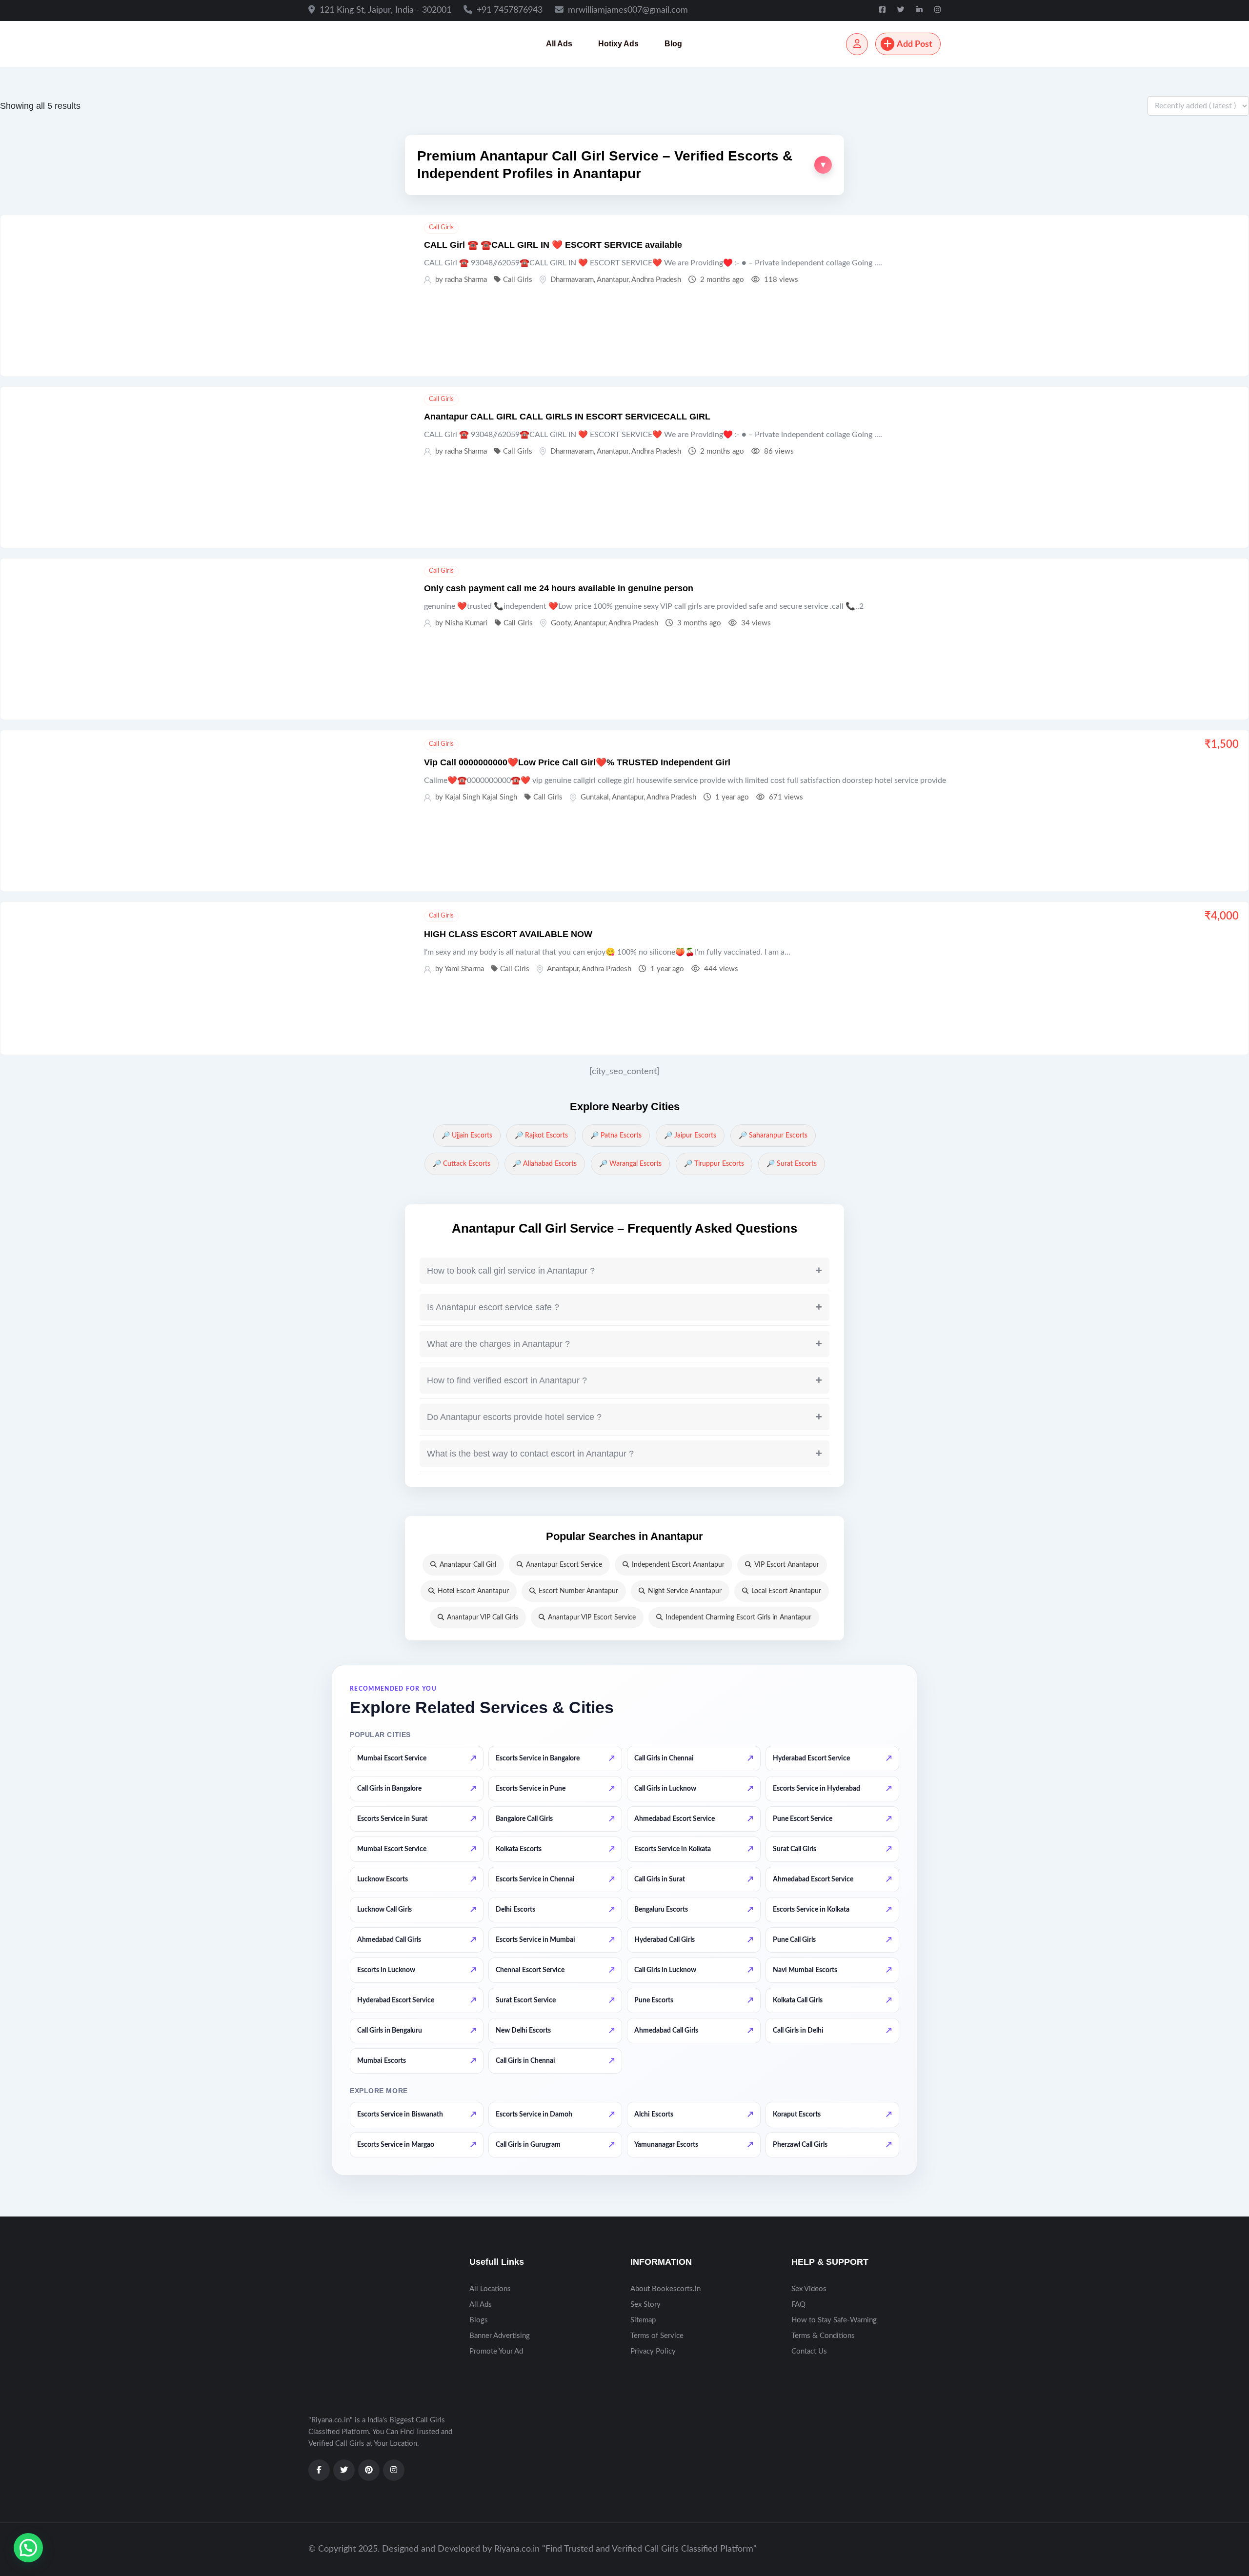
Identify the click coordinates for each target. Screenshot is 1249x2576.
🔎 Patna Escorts (616, 1136)
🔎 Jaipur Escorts (690, 1136)
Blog (673, 44)
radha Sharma (466, 280)
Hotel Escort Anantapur (473, 1591)
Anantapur (613, 280)
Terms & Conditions (823, 2336)
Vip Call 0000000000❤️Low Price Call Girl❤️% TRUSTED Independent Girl (577, 762)
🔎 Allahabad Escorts (545, 1164)
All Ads (559, 44)
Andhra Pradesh (656, 280)
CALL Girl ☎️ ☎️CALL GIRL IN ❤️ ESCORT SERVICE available (553, 245)
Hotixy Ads (618, 44)
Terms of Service (657, 2336)
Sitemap (643, 2320)
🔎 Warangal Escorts (630, 1164)
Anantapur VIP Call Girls (483, 1617)
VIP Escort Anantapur (787, 1565)
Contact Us (809, 2351)
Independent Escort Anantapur (678, 1565)
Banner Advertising (500, 2336)
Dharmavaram (572, 280)
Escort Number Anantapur (578, 1591)
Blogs (479, 2320)
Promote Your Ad (496, 2351)
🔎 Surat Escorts (792, 1164)
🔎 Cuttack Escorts (462, 1164)
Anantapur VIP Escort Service (592, 1617)
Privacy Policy (653, 2351)
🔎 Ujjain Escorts (467, 1136)
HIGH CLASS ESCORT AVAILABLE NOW (508, 934)
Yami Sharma (464, 969)
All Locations (490, 2289)
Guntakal (595, 797)
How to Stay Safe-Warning (834, 2320)
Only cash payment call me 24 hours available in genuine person (559, 588)
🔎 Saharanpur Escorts (773, 1136)
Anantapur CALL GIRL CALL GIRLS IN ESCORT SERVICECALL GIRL (567, 417)
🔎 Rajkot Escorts (541, 1136)
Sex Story (645, 2305)
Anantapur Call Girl (468, 1565)
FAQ (798, 2305)
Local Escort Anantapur (786, 1591)
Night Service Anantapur (685, 1591)
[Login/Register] (857, 44)
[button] (624, 165)
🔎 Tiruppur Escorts (714, 1164)
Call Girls (441, 228)
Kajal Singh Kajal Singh (481, 797)
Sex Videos (809, 2289)
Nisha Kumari (466, 623)
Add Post (915, 44)
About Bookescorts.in (665, 2289)
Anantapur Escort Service (564, 1565)
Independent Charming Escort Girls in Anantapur (738, 1617)
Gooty (561, 623)
